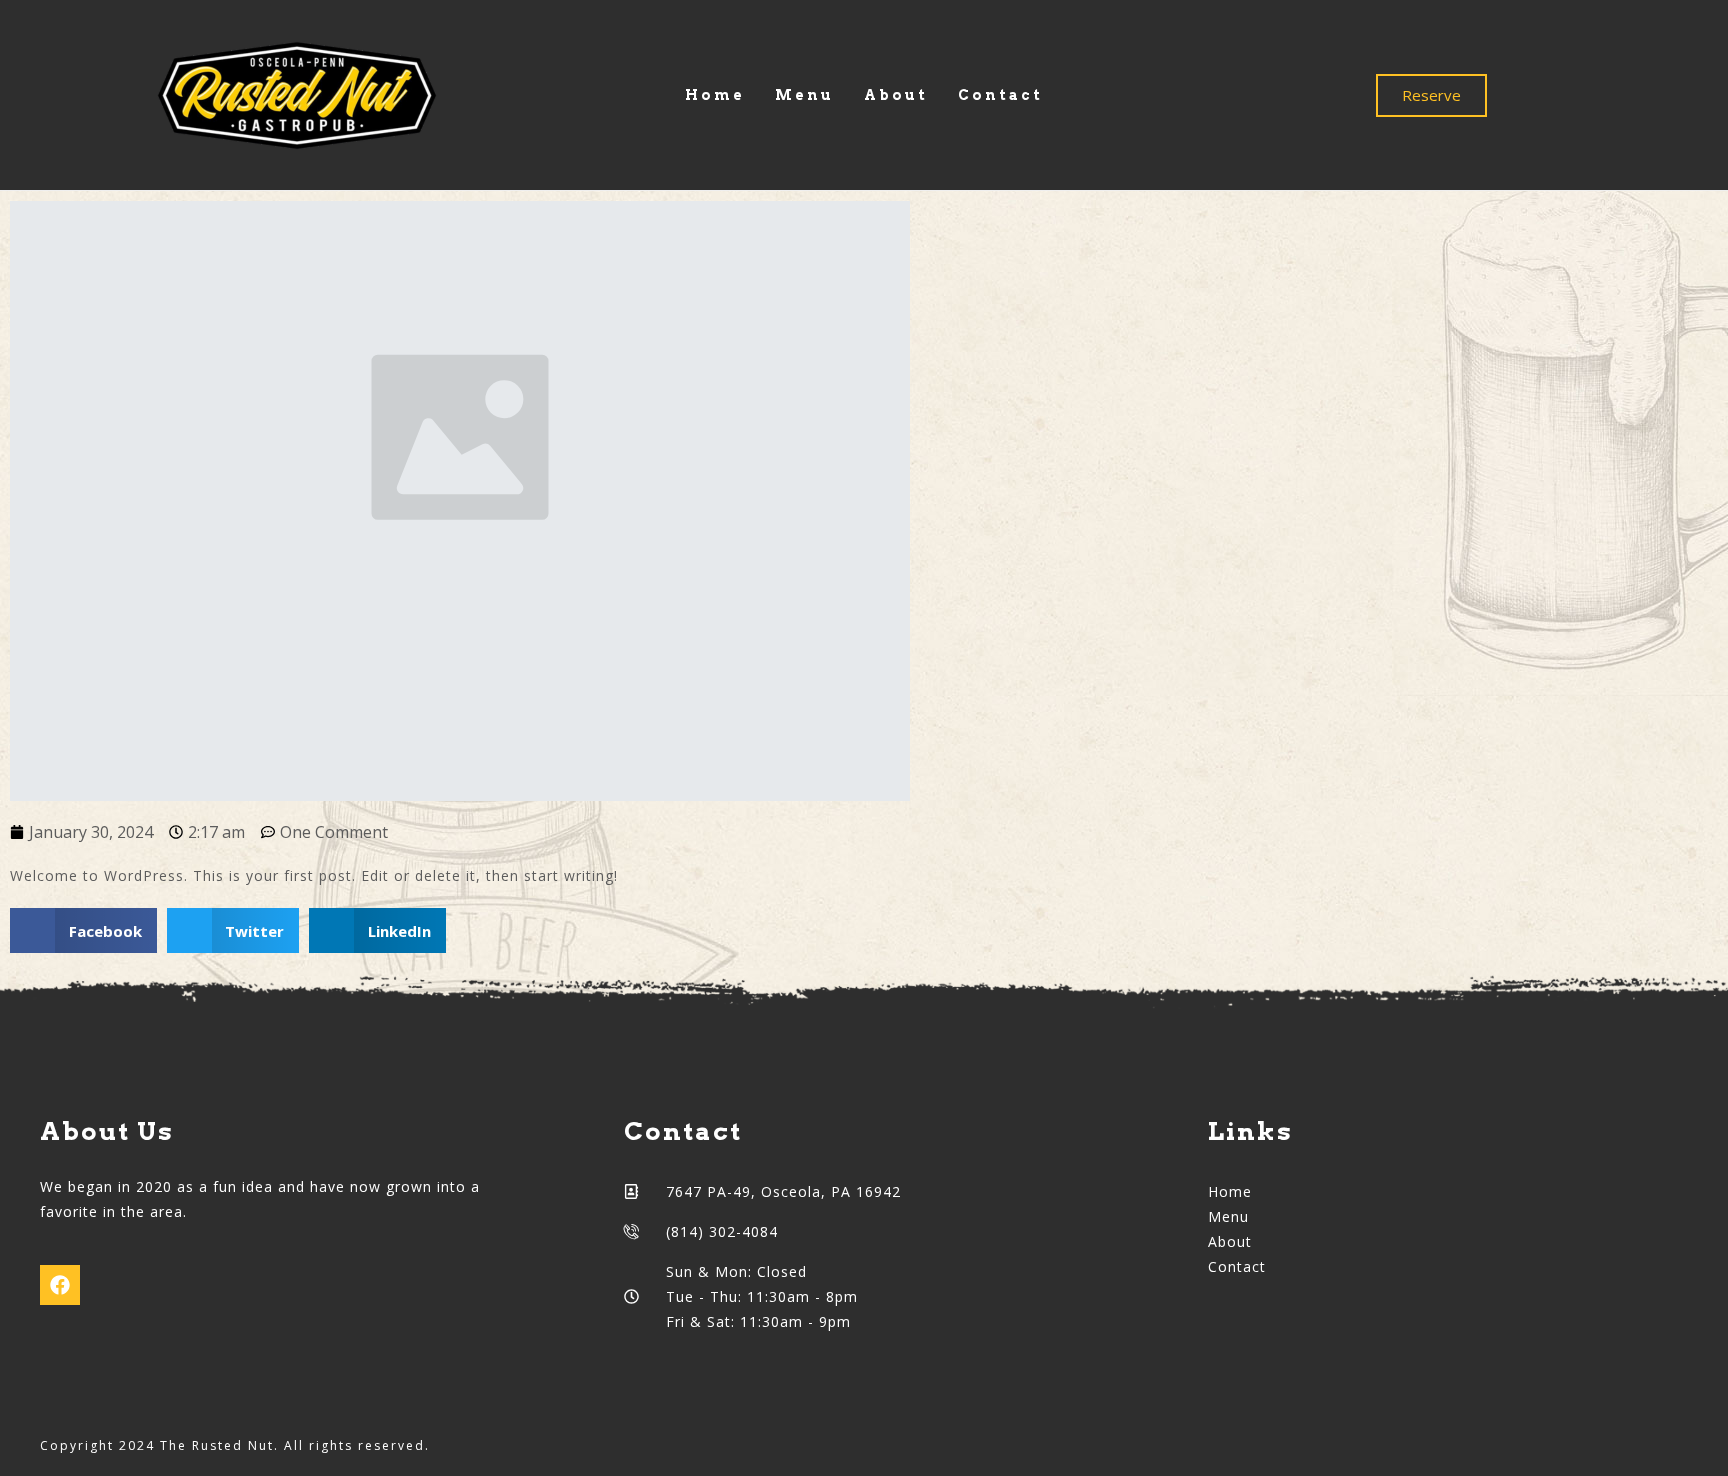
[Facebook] (60, 1285)
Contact (1000, 95)
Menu (804, 95)
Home (715, 95)
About (896, 95)
